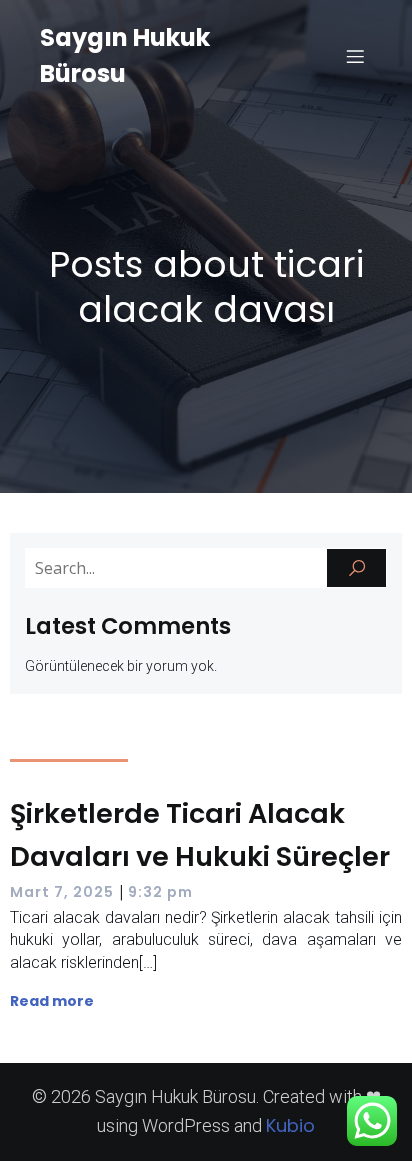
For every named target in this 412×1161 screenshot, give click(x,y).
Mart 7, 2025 (62, 892)
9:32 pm (160, 892)
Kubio (290, 1125)
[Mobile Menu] (355, 56)
